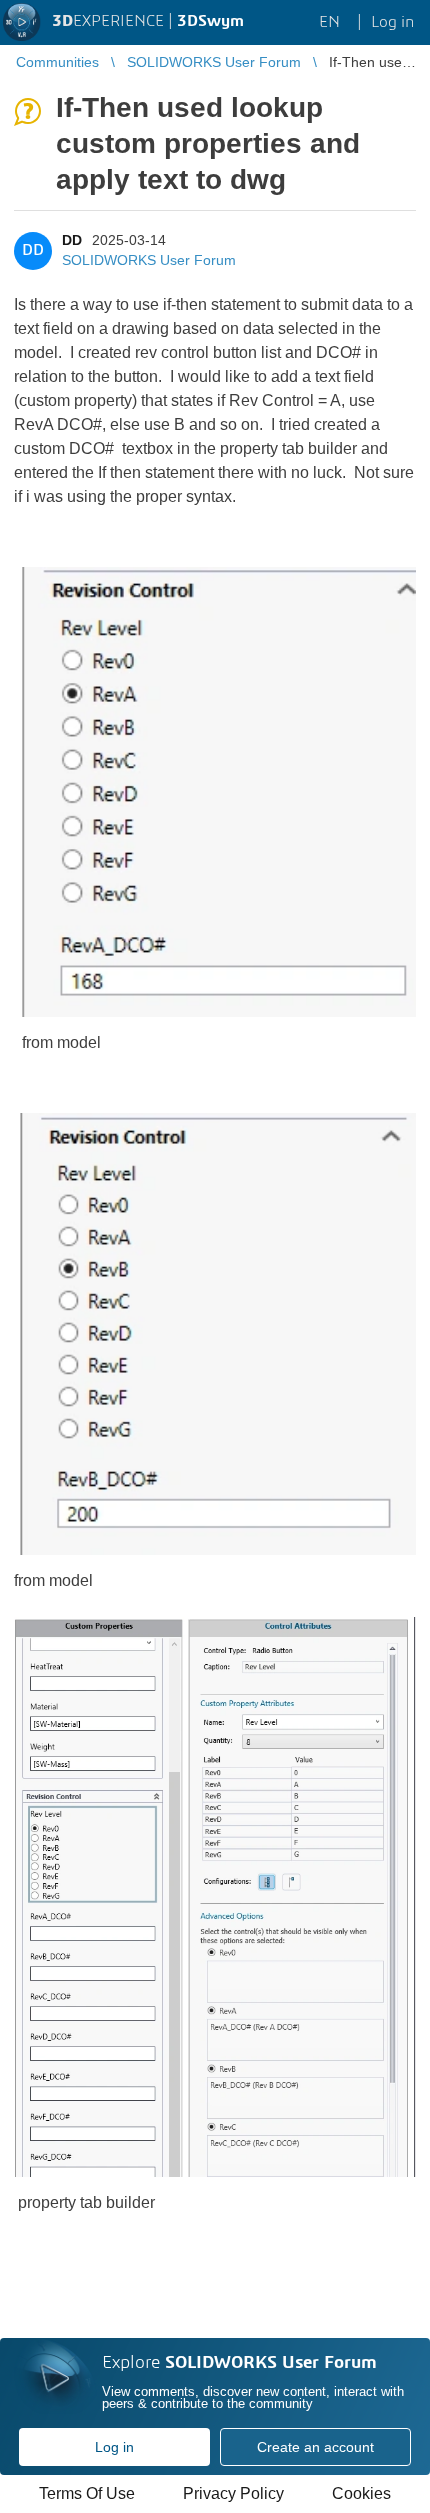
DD (72, 240)
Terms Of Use (87, 2493)
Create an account (315, 2447)
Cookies (361, 2493)
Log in (114, 2447)
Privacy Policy (233, 2493)
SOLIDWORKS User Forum (149, 260)
